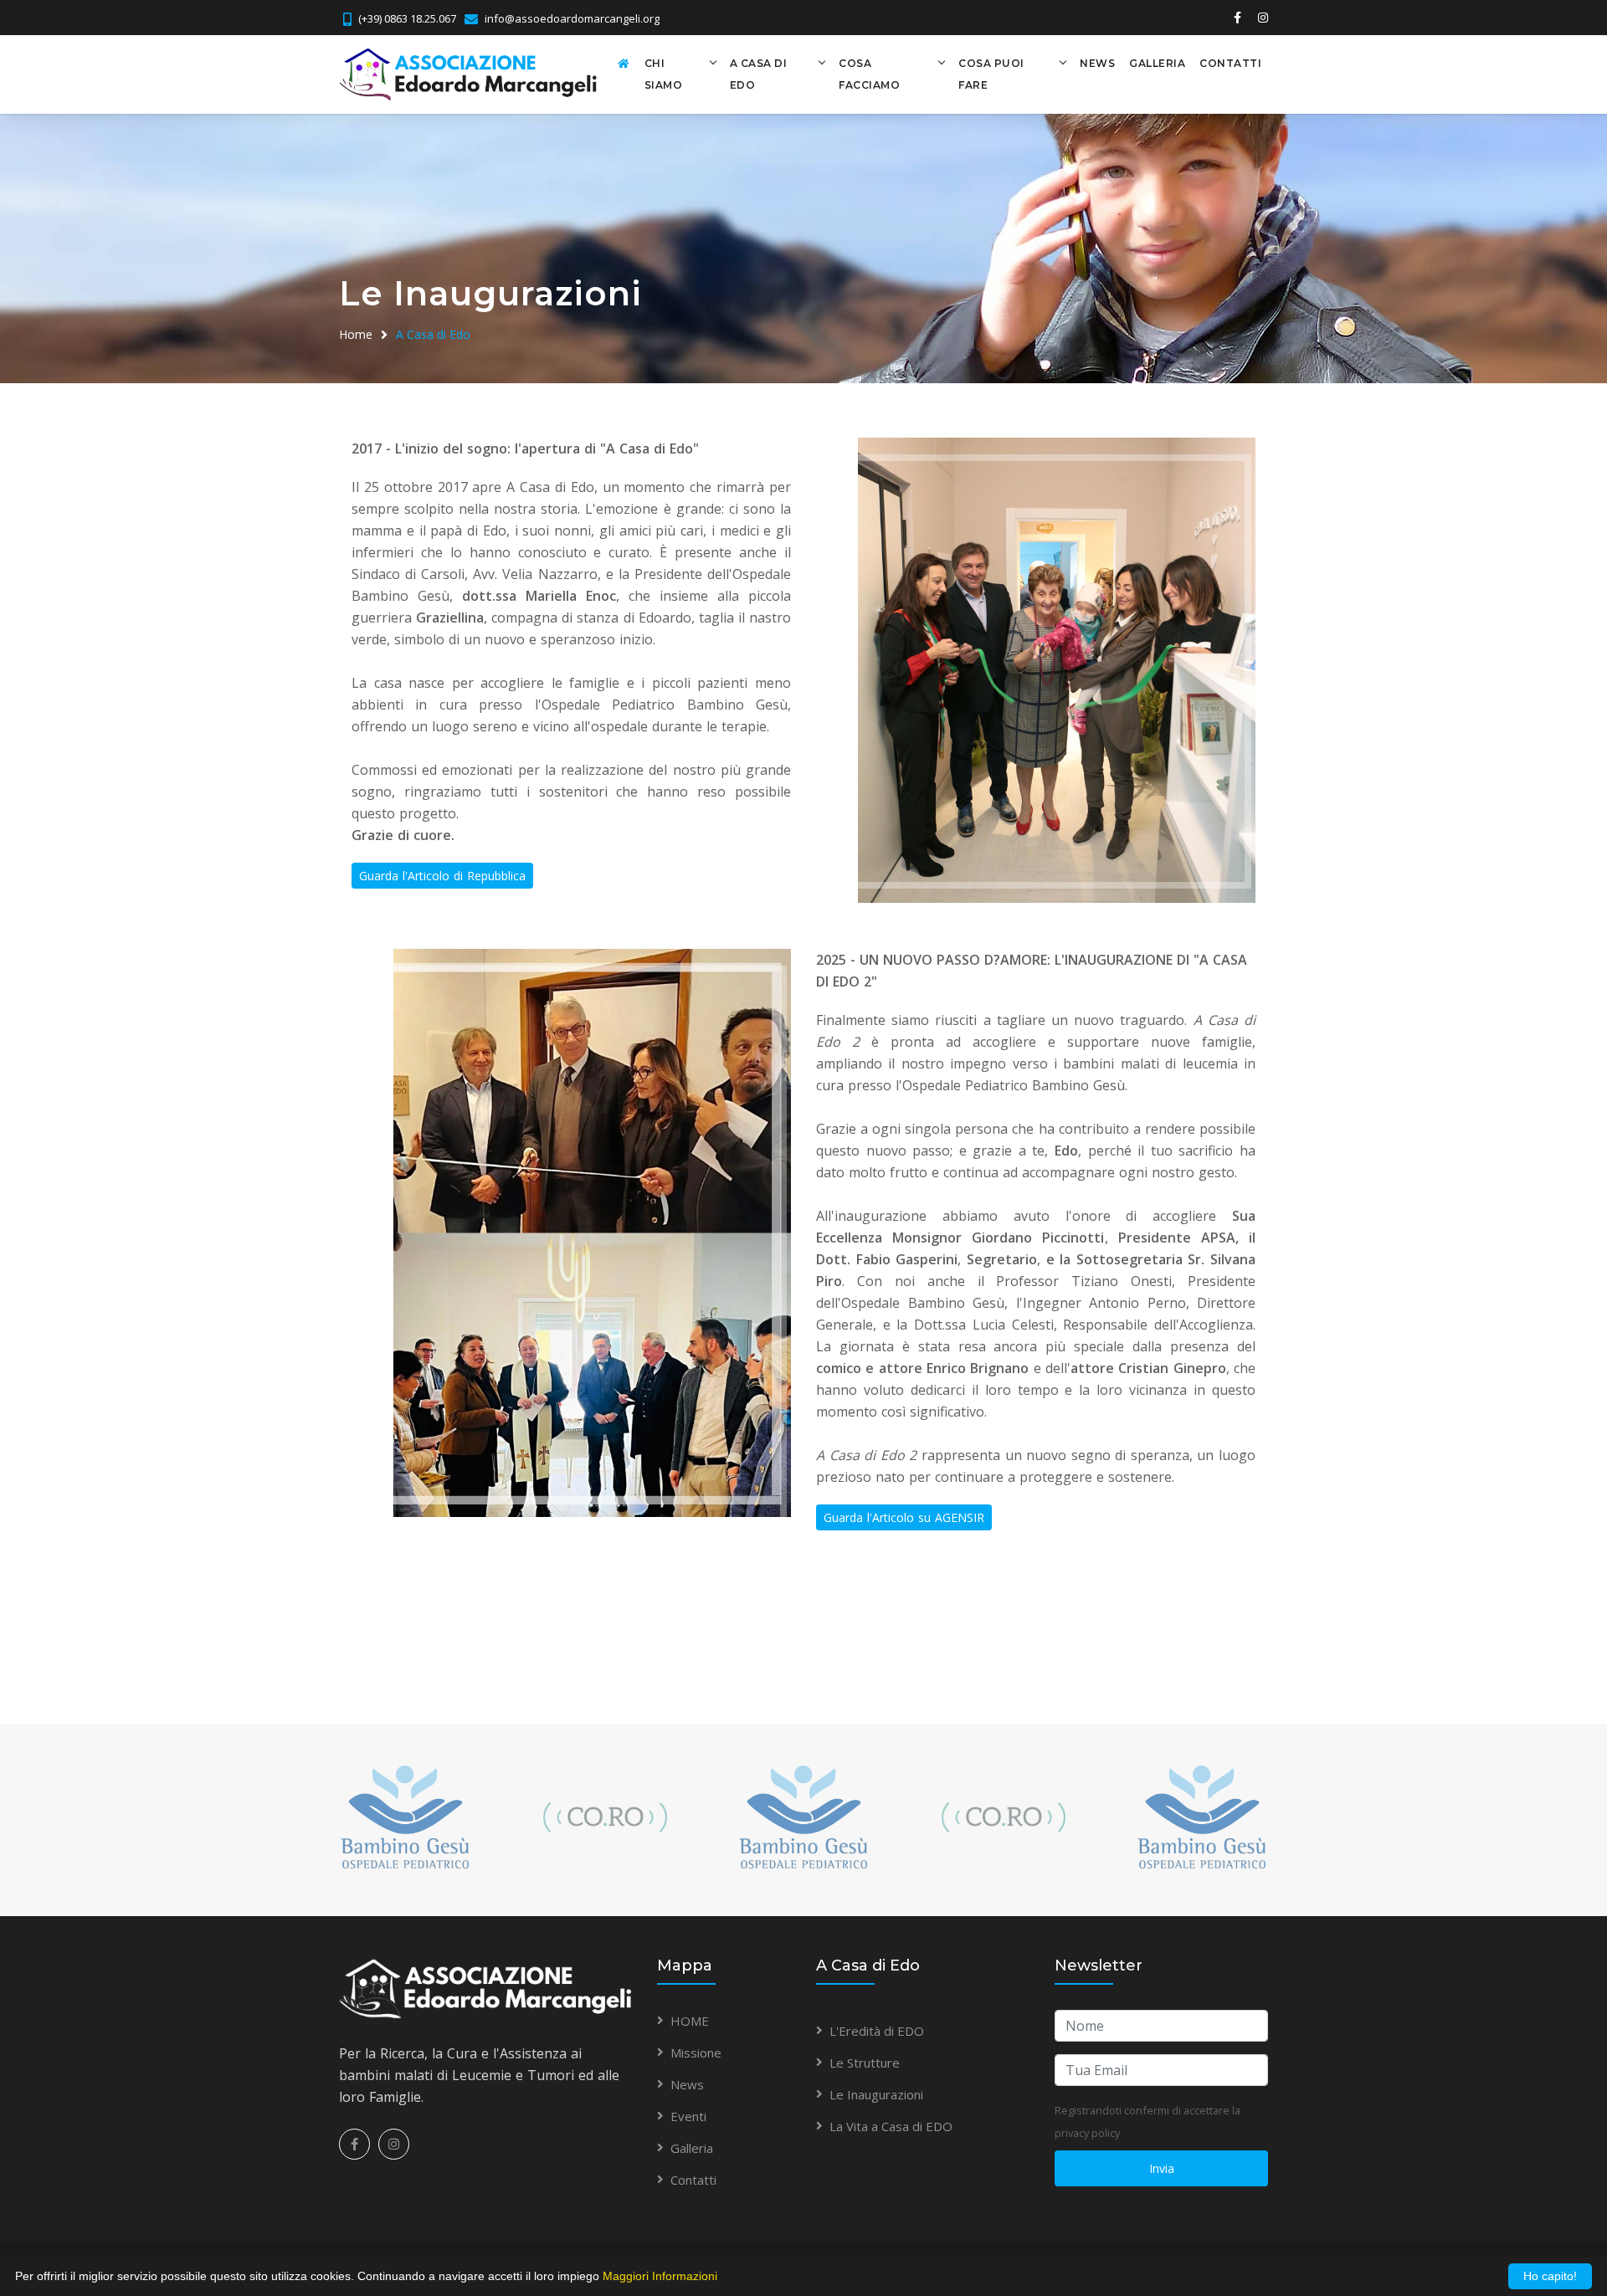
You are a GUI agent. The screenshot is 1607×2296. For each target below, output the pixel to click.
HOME (690, 2021)
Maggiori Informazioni (660, 2276)
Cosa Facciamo (869, 74)
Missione (696, 2053)
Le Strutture (865, 2063)
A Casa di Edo (759, 74)
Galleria (1157, 63)
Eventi (688, 2116)
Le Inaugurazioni (876, 2094)
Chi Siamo (664, 74)
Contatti (1230, 63)
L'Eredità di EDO (877, 2031)
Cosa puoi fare (991, 74)
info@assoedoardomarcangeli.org (572, 18)
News (1097, 63)
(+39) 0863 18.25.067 (407, 18)
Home (356, 334)
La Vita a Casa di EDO (891, 2126)
